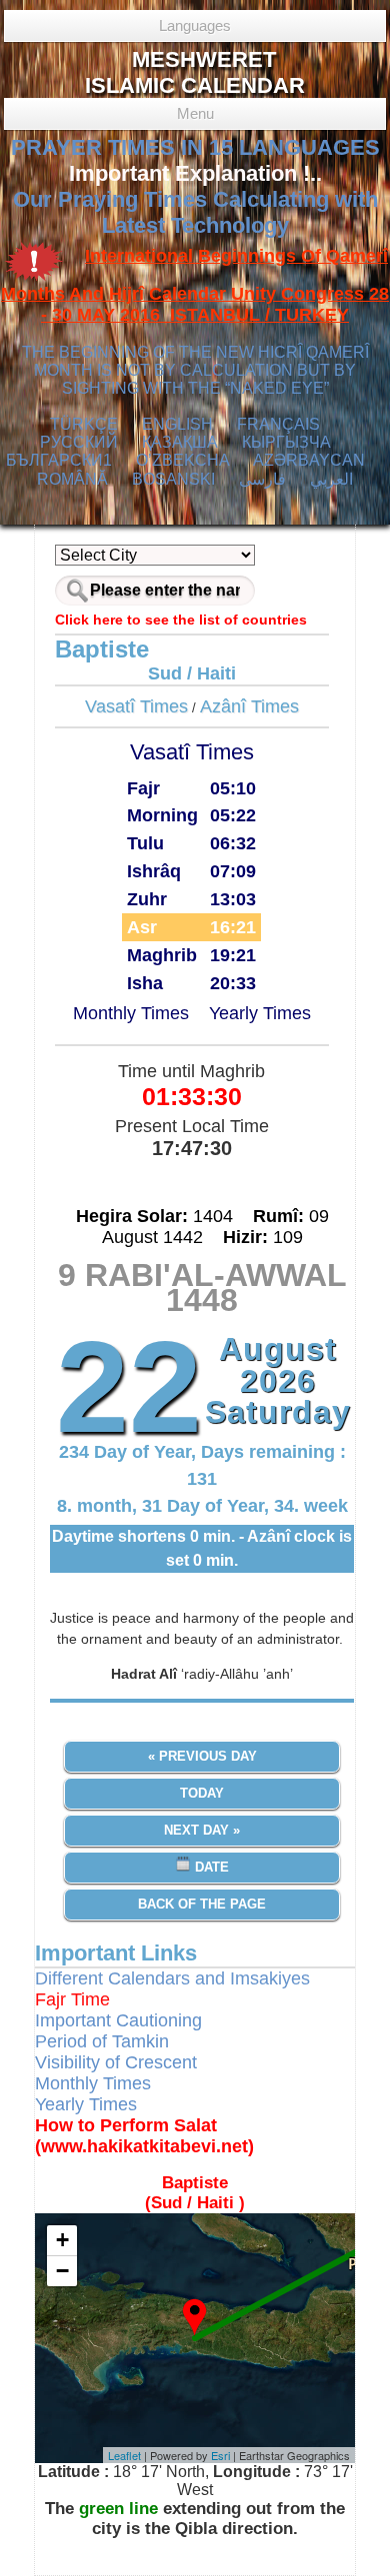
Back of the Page (202, 1904)
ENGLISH (177, 424)
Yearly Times (260, 1013)
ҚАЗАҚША (180, 442)
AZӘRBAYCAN (309, 460)
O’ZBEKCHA (183, 460)
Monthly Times (131, 1013)
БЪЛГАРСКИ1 (59, 460)
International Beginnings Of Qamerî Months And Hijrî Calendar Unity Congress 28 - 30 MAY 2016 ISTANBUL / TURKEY (195, 286)
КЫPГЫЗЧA (286, 442)
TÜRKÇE (84, 424)
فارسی (262, 479)
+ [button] (62, 2240)
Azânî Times (249, 706)
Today (202, 1793)
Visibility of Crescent (116, 2062)
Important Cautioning (118, 2020)
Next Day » (202, 1830)
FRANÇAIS (278, 424)
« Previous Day (202, 1756)
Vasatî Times (136, 706)
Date (210, 1867)
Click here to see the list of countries (181, 620)
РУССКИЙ (79, 442)
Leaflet (124, 2455)
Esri (220, 2455)
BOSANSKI (173, 479)
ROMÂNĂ (72, 479)
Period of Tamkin (102, 2041)
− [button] (62, 2271)
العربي (331, 479)
